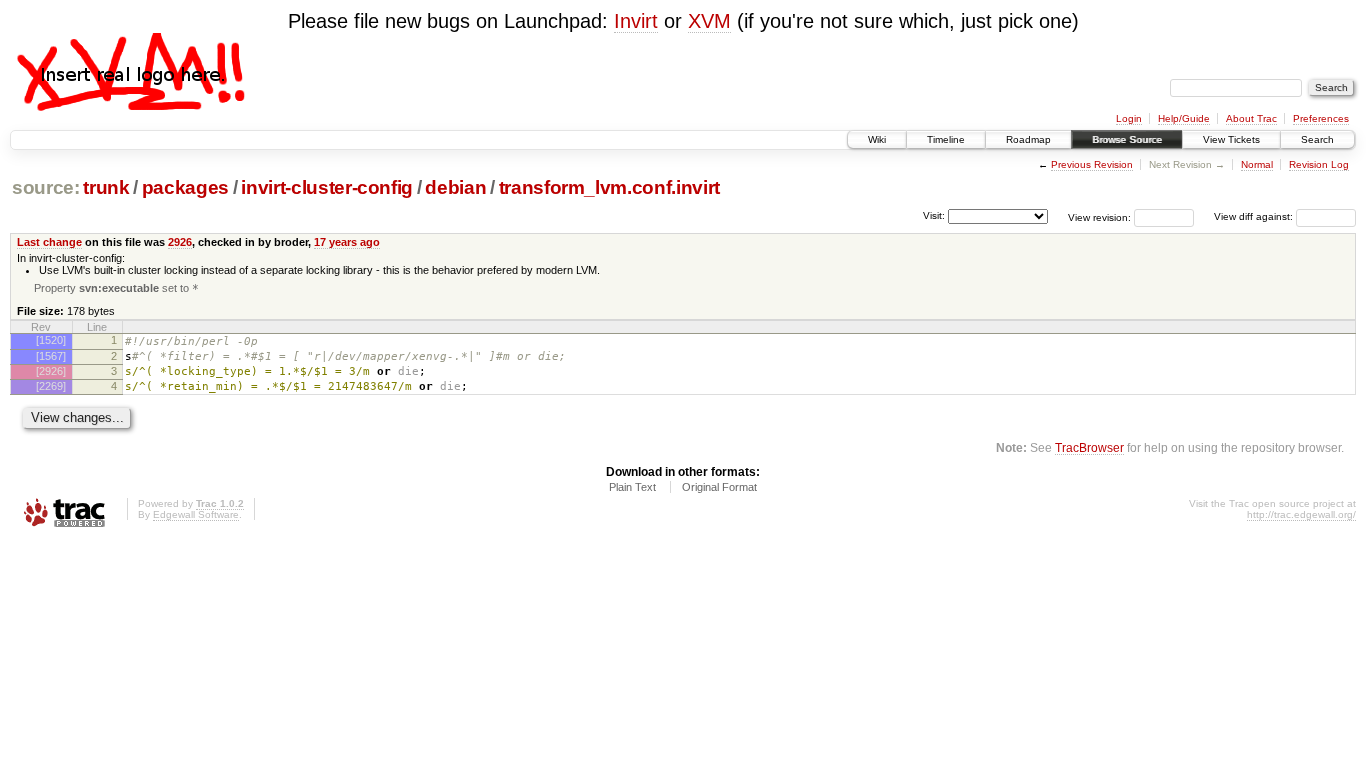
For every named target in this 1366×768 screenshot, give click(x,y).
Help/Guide (1184, 118)
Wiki (877, 139)
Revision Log (1319, 164)
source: (46, 187)
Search (1317, 139)
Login (1129, 118)
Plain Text (632, 487)
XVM (709, 21)
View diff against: (1255, 216)
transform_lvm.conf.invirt (609, 187)
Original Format (719, 487)
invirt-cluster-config (327, 187)
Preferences (1321, 118)
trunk (106, 187)
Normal (1257, 164)
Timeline (946, 139)
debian (455, 187)
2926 (180, 242)
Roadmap (1028, 139)
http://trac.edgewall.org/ (1301, 514)
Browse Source (1127, 139)
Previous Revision (1092, 164)
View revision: (1099, 216)
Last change (49, 242)
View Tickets (1231, 139)
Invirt (636, 21)
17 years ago (347, 242)
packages (185, 187)
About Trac (1251, 118)
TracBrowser (1089, 447)
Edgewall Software (196, 514)
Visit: (934, 215)
